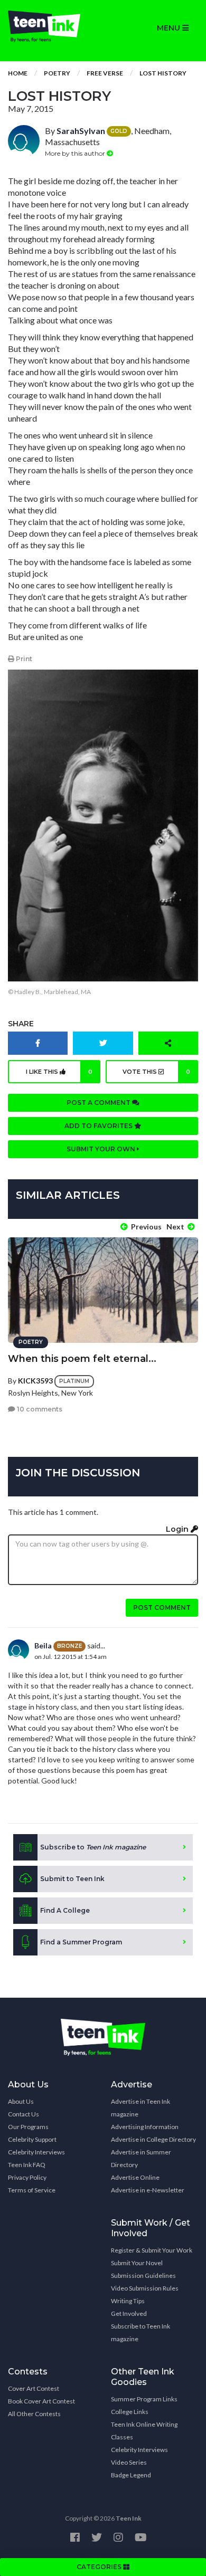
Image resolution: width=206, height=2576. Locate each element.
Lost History (163, 73)
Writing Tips (128, 2301)
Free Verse (105, 73)
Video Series (129, 2462)
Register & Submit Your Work (152, 2250)
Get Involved (129, 2313)
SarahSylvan (81, 131)
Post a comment (99, 1103)
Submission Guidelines (143, 2276)
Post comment (162, 1607)
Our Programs (28, 2127)
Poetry (57, 73)
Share (21, 1024)
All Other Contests (34, 2414)
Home (18, 73)
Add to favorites (99, 1126)
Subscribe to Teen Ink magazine (141, 2332)
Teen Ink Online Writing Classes (144, 2431)
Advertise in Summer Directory (141, 2158)
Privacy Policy (27, 2177)
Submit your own (102, 1149)
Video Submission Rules (145, 2288)
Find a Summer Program (81, 1942)
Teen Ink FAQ (27, 2165)
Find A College (65, 1910)
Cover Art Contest (34, 2388)
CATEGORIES (100, 2567)
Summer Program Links (144, 2399)
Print (23, 659)
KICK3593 (35, 1380)
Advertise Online (135, 2177)
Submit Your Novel (137, 2263)
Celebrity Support (32, 2139)
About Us (21, 2101)
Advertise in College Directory (153, 2139)
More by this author (76, 153)
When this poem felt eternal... (82, 1359)
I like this (59, 1072)
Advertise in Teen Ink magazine (141, 2108)
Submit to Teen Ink (72, 1879)
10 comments (39, 1409)
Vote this (156, 1072)
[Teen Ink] (51, 26)
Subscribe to (93, 1847)
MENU (170, 28)
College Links (130, 2412)
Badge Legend (131, 2475)
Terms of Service (32, 2190)
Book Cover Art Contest (41, 2401)
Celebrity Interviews (36, 2152)
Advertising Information (145, 2127)
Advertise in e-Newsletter (148, 2190)
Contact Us (24, 2114)
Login (178, 1529)
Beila (43, 1645)
